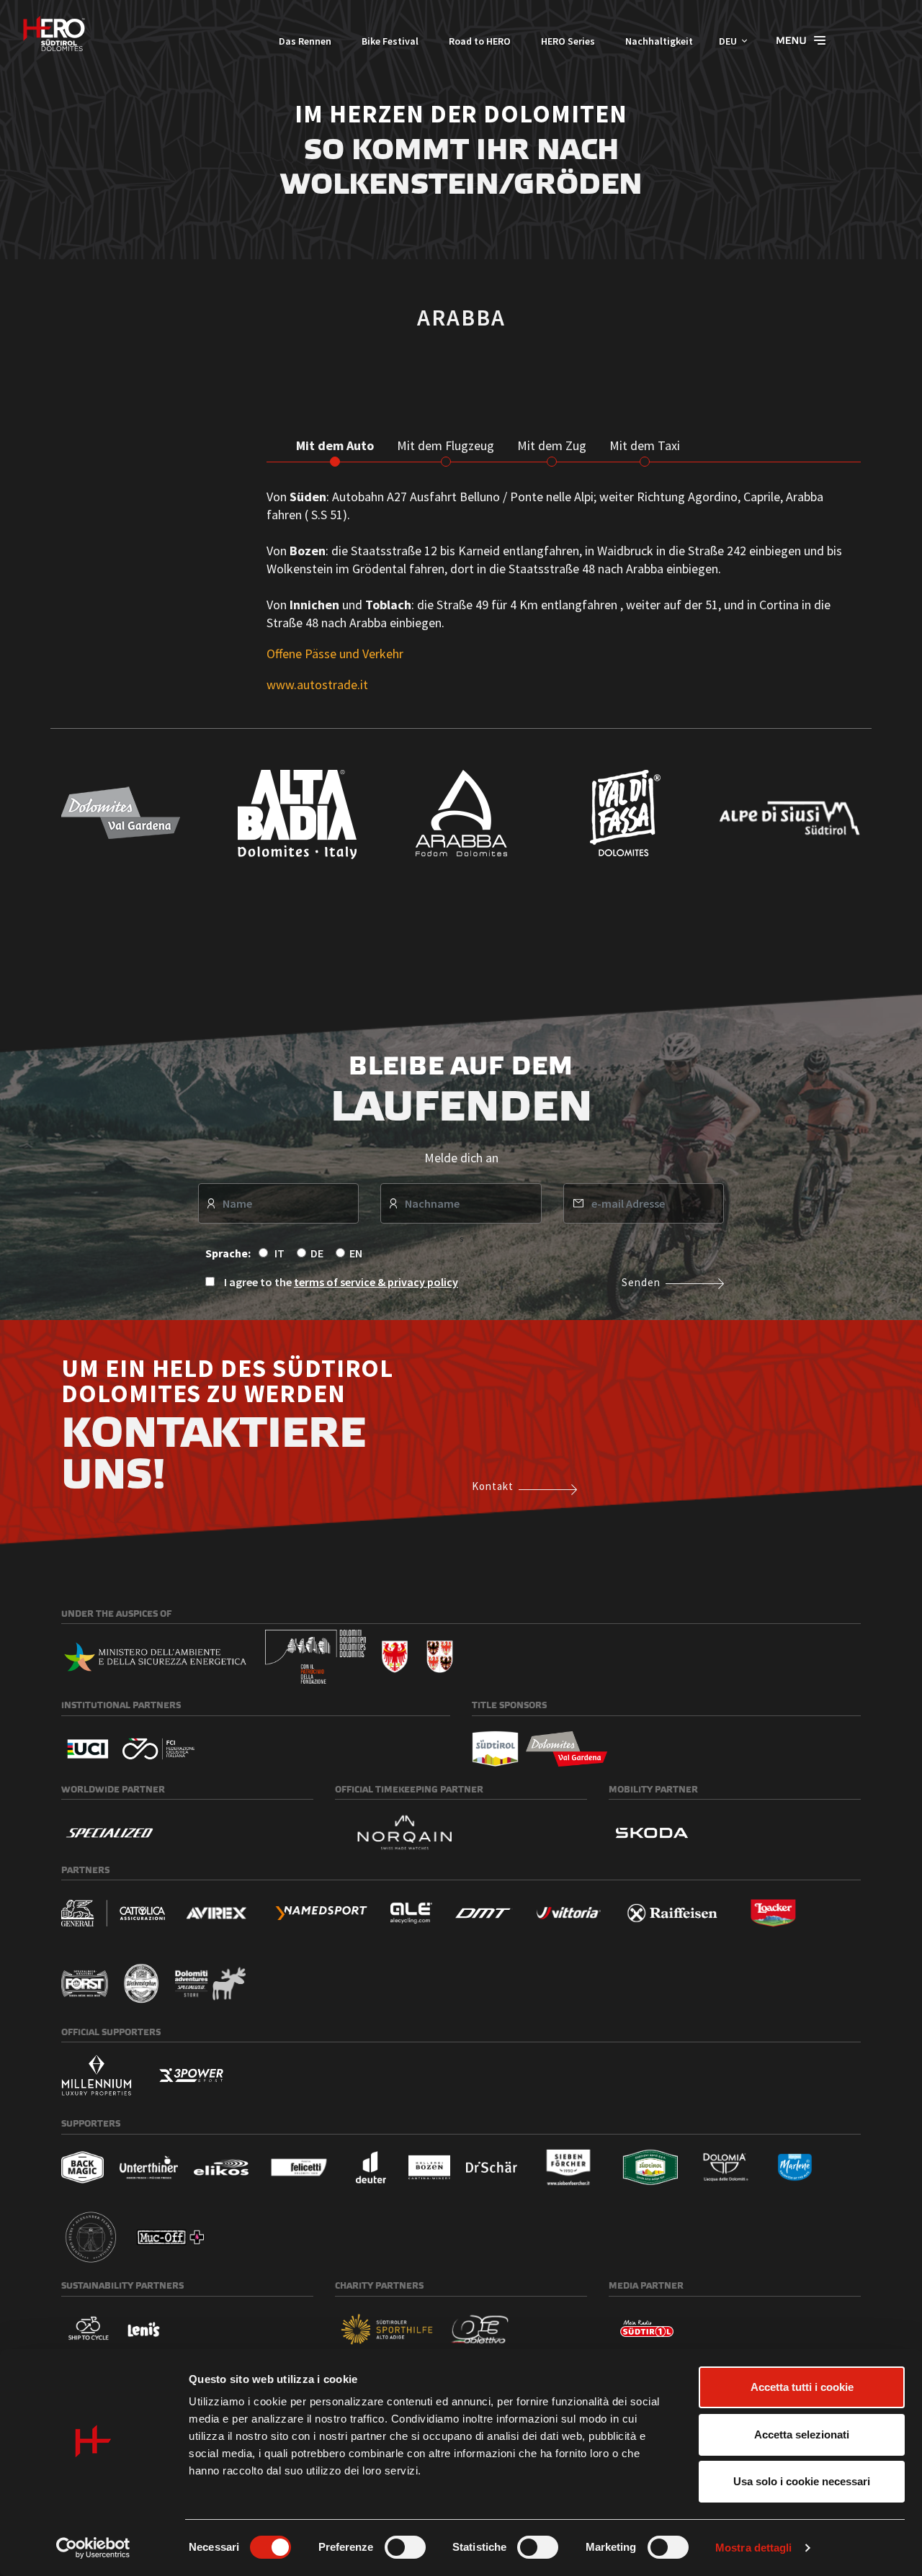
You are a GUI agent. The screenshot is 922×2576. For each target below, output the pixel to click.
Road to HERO (480, 41)
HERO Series (568, 41)
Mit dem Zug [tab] (552, 445)
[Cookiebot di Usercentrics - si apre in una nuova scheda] (93, 2548)
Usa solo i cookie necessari (802, 2481)
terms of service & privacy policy (376, 1282)
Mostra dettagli (754, 2548)
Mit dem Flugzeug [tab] (446, 445)
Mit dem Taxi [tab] (645, 445)
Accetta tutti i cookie (802, 2387)
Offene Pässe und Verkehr (335, 654)
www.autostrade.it (317, 685)
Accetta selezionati (802, 2434)
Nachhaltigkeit (659, 41)
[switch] (405, 2547)
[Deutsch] (54, 33)
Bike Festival (390, 41)
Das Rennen (305, 41)
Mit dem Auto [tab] (335, 445)
